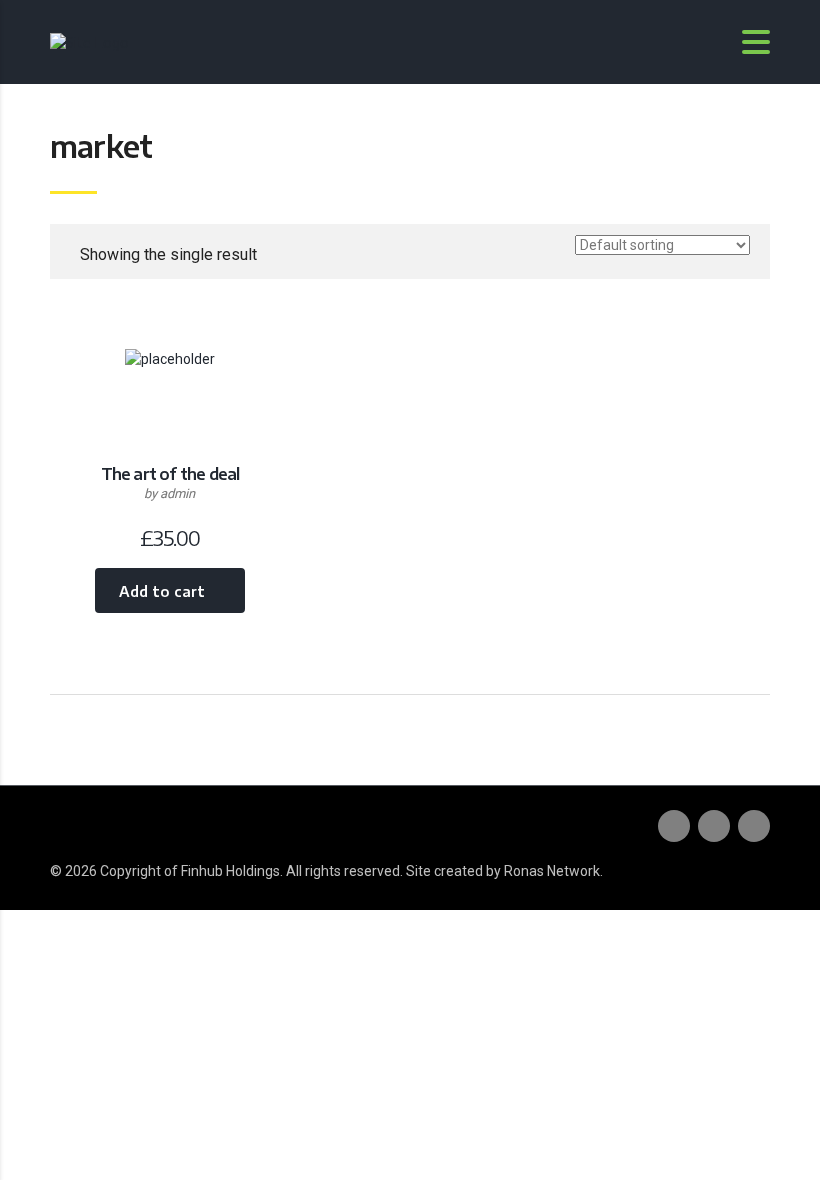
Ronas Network (552, 871)
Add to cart (162, 591)
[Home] (89, 40)
